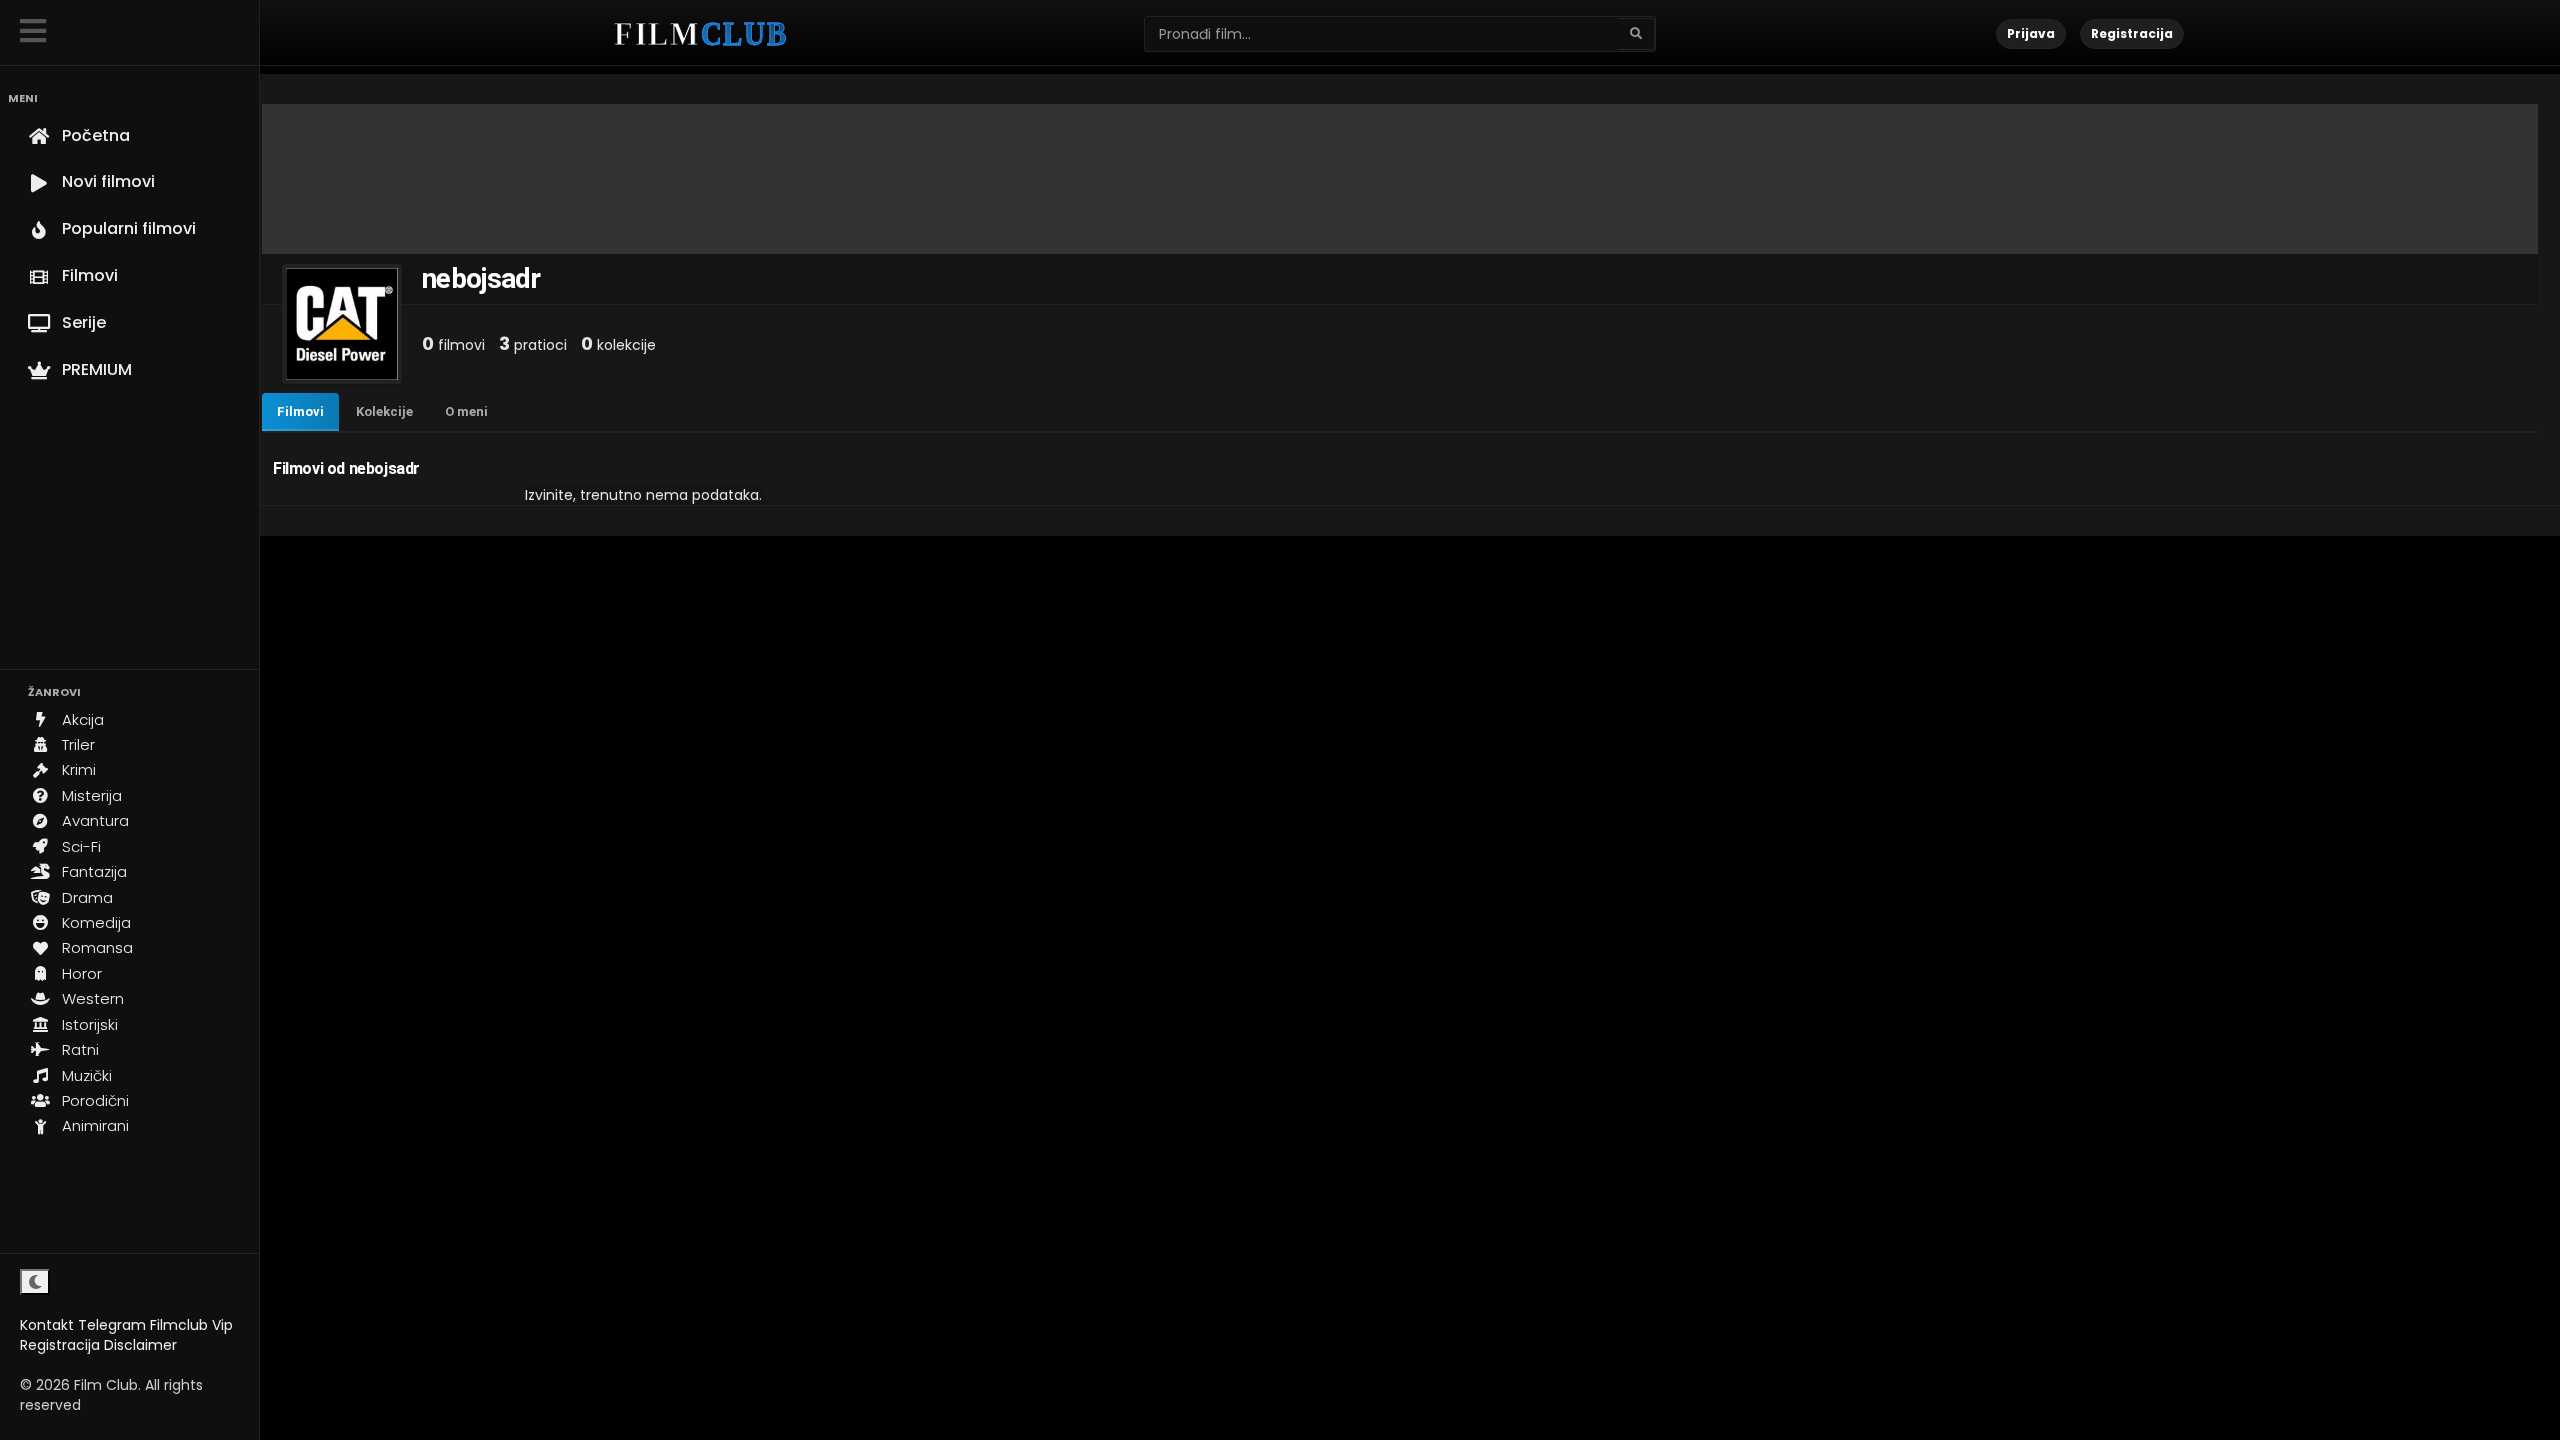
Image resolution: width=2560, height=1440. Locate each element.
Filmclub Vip (191, 1325)
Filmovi (300, 411)
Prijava (2031, 33)
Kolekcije (384, 411)
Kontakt (47, 1325)
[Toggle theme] (35, 1282)
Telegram (112, 1325)
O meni (466, 411)
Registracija (60, 1345)
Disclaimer (140, 1345)
